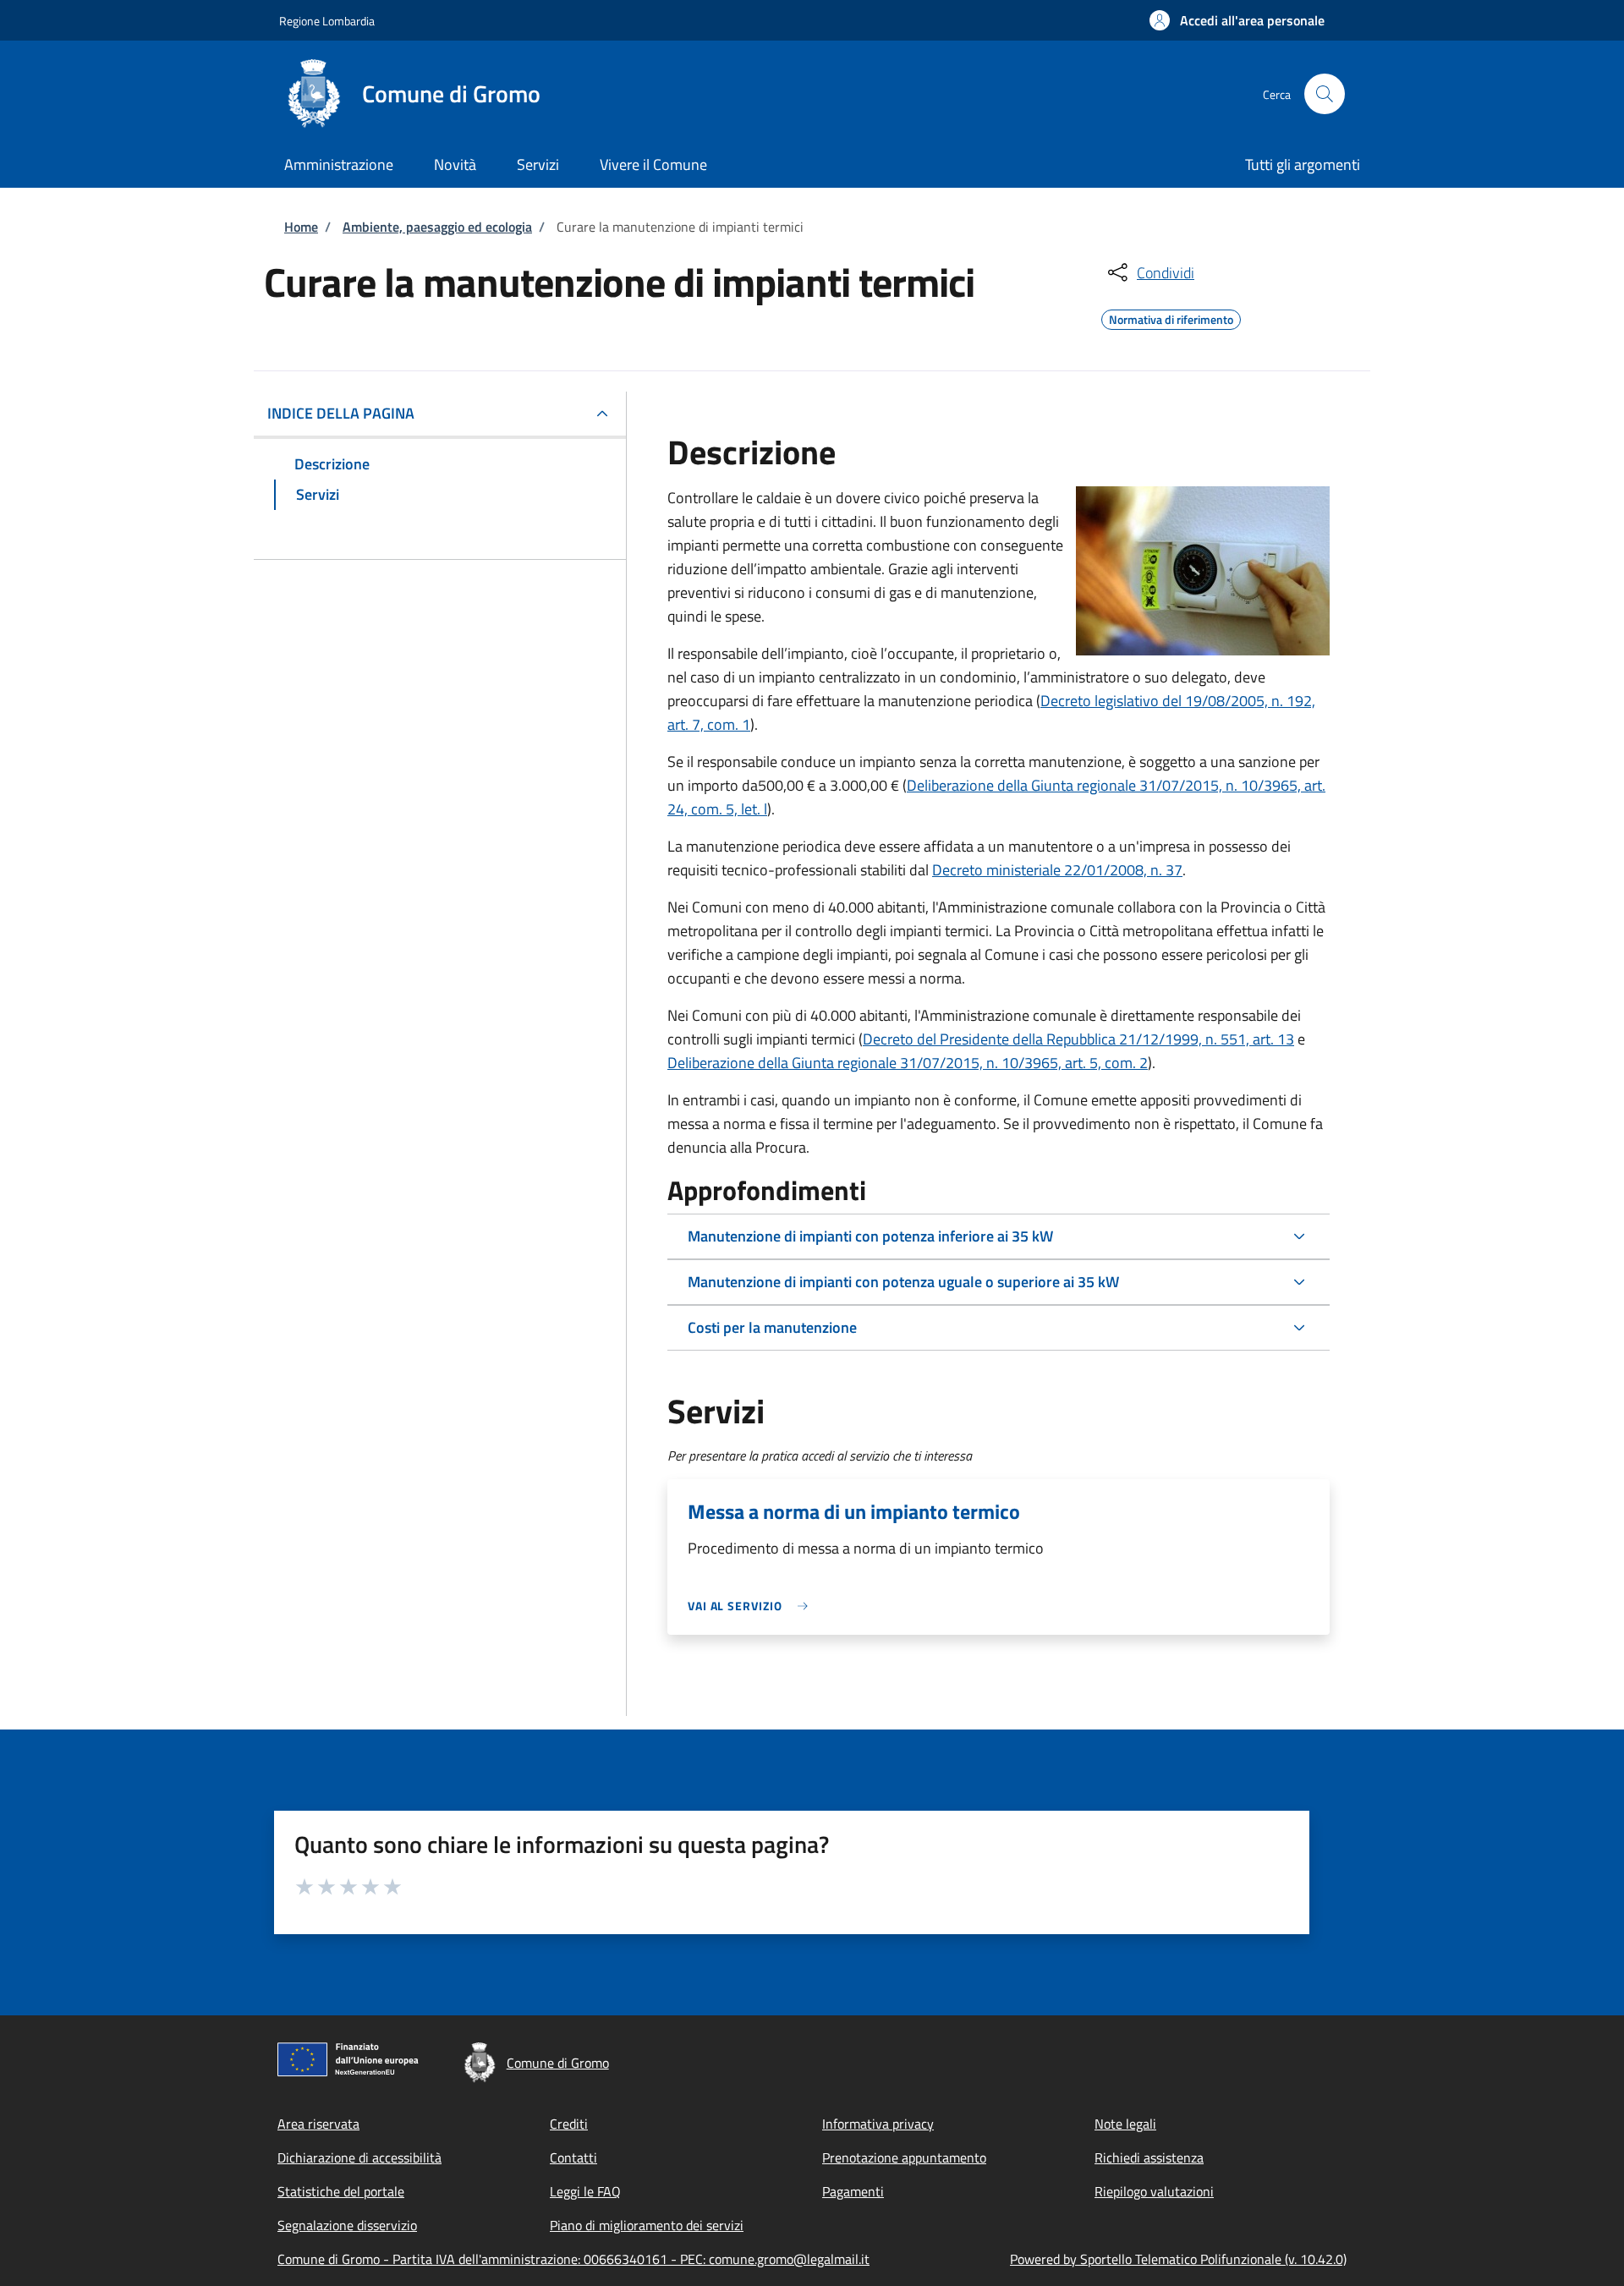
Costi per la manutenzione (772, 1327)
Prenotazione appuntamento (904, 2157)
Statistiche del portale (341, 2191)
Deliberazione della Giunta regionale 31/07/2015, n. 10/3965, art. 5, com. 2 (908, 1063)
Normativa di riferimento (1171, 317)
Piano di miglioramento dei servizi (647, 2225)
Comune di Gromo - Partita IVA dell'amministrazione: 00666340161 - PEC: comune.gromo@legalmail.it (573, 2259)
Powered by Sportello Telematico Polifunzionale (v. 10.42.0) (1178, 2259)
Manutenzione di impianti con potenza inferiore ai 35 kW (870, 1236)
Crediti (569, 2124)
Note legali (1125, 2124)
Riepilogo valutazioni (1154, 2191)
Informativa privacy (878, 2124)
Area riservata (318, 2124)
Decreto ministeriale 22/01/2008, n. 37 (1057, 870)
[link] (752, 1606)
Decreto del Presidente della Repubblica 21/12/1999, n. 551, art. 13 (1078, 1039)
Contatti (573, 2157)
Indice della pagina (341, 413)
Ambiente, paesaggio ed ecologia (437, 227)
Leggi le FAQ (585, 2191)
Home (301, 227)
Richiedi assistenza (1149, 2157)
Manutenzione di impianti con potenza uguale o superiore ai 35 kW (903, 1282)
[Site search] (1325, 94)
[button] (1237, 20)
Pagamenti (853, 2191)
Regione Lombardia (327, 21)
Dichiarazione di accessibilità (359, 2157)
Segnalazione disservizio (347, 2225)
